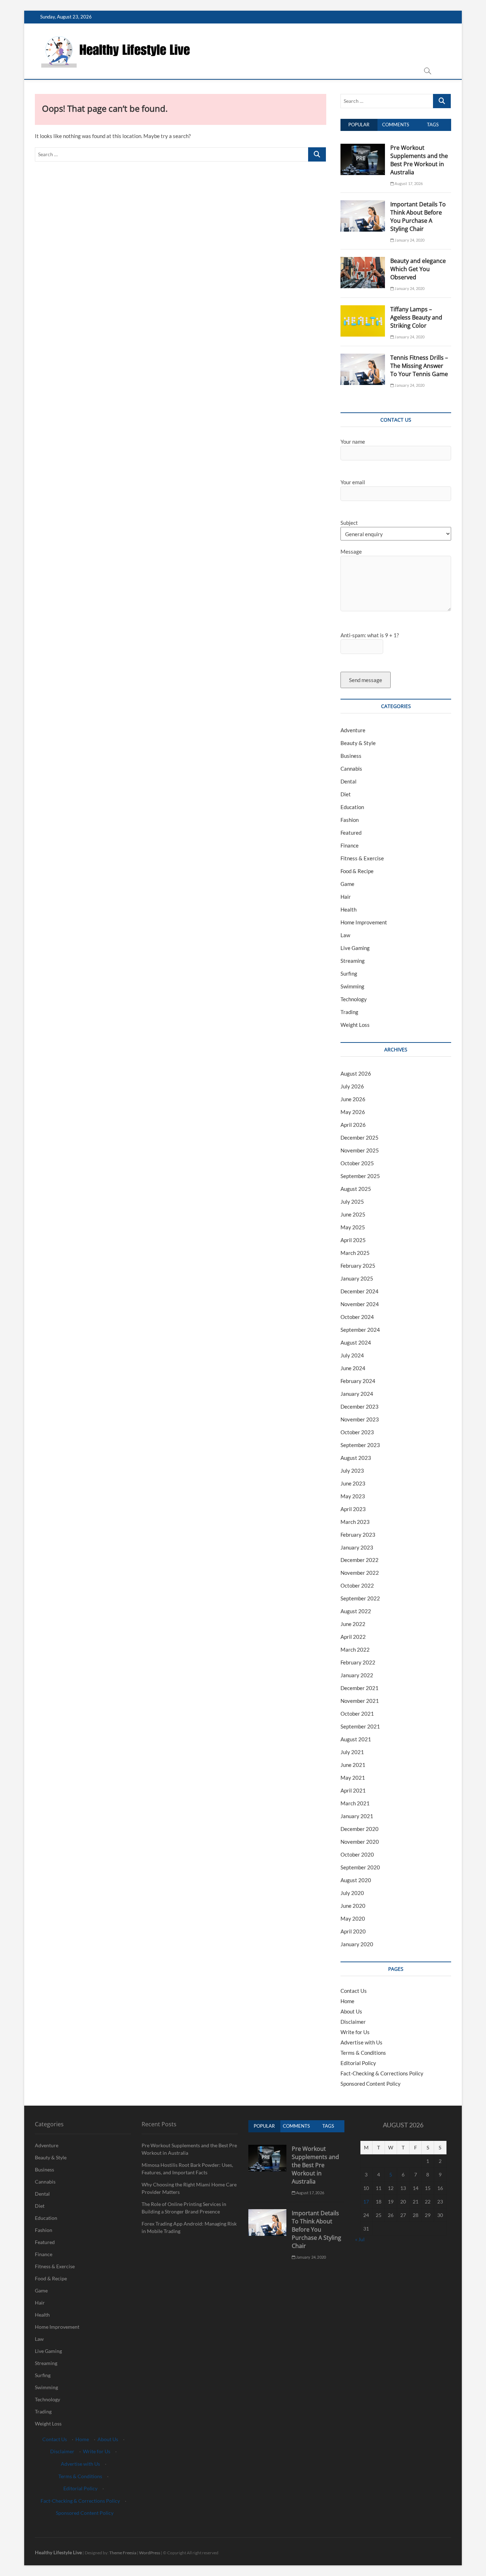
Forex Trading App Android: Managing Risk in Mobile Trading (189, 2227)
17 (366, 2202)
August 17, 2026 (408, 183)
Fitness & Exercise (362, 858)
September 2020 (360, 1867)
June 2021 (353, 1765)
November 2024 (360, 1304)
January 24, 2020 (409, 240)
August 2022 (356, 1611)
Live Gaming (355, 948)
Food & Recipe (357, 871)
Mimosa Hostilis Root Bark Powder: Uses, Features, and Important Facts (187, 2169)
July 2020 (352, 1893)
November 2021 (360, 1701)
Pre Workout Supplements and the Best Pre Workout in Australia (419, 160)
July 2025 (352, 1202)
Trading (349, 1012)
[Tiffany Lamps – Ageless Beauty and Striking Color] (363, 309)
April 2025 (353, 1240)
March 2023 (355, 1522)
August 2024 (356, 1342)
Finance (350, 845)
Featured (351, 833)
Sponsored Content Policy (371, 2084)
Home (347, 2001)
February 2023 (358, 1535)
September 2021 (360, 1726)
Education (352, 807)
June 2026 (353, 1099)
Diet (346, 794)
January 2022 (357, 1675)
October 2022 (357, 1585)
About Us (351, 2011)
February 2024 (358, 1381)
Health (348, 909)
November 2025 (360, 1150)
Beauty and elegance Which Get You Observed (418, 269)
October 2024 (357, 1317)
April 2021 (353, 1790)
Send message (366, 680)
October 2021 (357, 1714)
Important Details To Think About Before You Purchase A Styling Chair (418, 217)
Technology (354, 999)
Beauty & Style (358, 743)
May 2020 (353, 1918)
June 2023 (353, 1483)
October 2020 (357, 1854)
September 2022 (360, 1598)
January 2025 (357, 1278)
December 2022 (360, 1560)
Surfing (349, 973)
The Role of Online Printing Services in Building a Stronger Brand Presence (184, 2208)
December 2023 (360, 1406)
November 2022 (360, 1573)
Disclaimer (353, 2022)
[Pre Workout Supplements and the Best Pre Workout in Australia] (363, 148)
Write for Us (355, 2032)
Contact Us (354, 1991)
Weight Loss (355, 1025)
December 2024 (360, 1291)
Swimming (352, 986)
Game (347, 884)
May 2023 (353, 1496)
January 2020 (357, 1944)
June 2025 (353, 1214)
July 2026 (352, 1086)
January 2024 (357, 1394)
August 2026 (356, 1073)
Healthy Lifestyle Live (58, 2552)
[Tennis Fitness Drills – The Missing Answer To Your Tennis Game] (363, 358)
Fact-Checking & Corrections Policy (382, 2073)
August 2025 (356, 1189)
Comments (396, 125)
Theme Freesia (123, 2553)
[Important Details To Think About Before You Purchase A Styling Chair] (363, 204)
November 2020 (360, 1842)
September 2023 (360, 1445)
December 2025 (360, 1137)
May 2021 (353, 1778)
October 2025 (357, 1163)
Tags (433, 125)
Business (351, 756)
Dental (348, 781)
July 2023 (352, 1471)
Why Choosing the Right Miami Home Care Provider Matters (189, 2188)
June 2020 (353, 1906)
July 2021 (352, 1752)
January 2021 (357, 1816)
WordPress (150, 2553)
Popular (359, 125)
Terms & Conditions (363, 2053)
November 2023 (360, 1419)
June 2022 (353, 1624)
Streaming (353, 961)
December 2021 (360, 1688)
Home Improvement (364, 922)
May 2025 (353, 1227)
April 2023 (353, 1509)
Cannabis (351, 769)
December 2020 (360, 1829)
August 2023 (356, 1458)
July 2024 (352, 1355)
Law (345, 935)
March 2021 (355, 1803)
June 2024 (353, 1368)
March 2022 (355, 1649)
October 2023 (357, 1432)
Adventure (353, 730)
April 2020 (353, 1931)
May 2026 (353, 1112)
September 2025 (360, 1176)
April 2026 (353, 1125)
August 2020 (356, 1880)
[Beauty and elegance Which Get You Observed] (363, 261)
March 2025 (355, 1253)
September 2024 (360, 1330)
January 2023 (357, 1547)
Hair (346, 897)
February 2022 (358, 1662)
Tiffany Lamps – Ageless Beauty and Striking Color (416, 317)
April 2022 (353, 1637)
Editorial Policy (358, 2063)
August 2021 (356, 1739)
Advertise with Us (361, 2042)
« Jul (360, 2239)
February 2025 (358, 1266)
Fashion (350, 820)
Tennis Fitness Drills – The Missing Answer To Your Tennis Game (419, 366)
